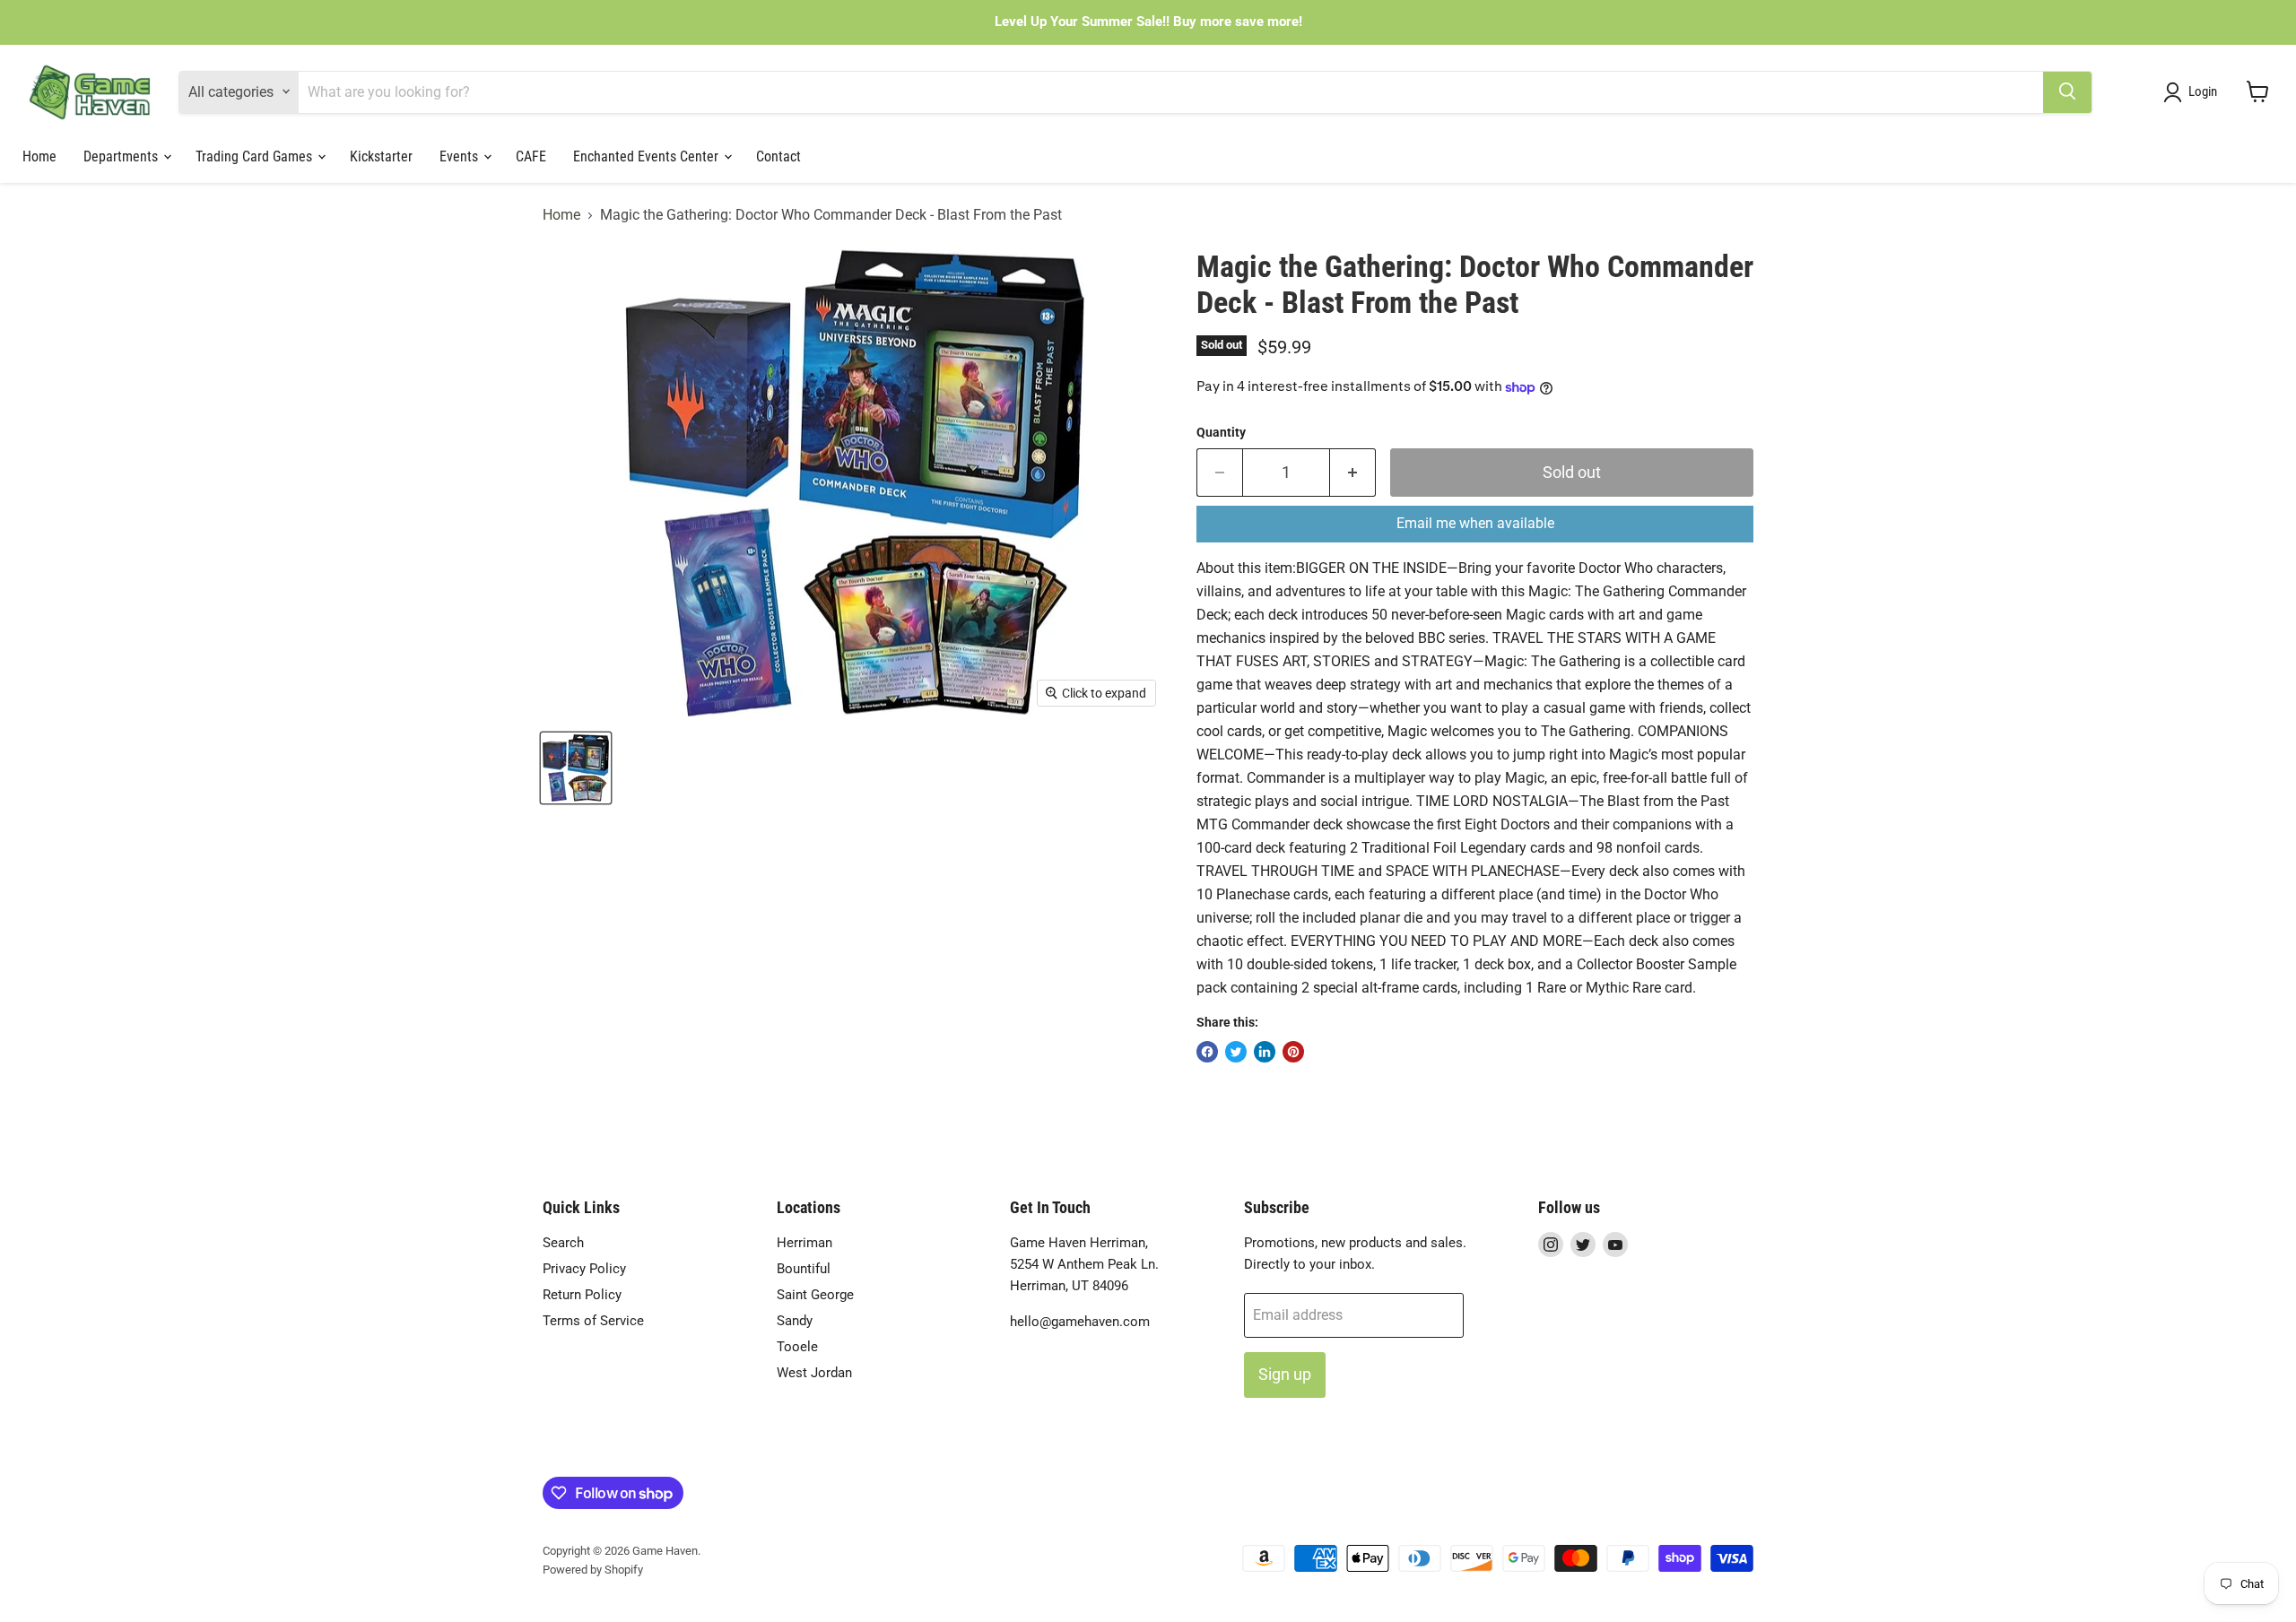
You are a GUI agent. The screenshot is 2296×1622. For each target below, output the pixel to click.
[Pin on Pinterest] (1293, 1052)
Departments (122, 156)
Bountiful (804, 1269)
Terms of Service (593, 1321)
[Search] (2067, 91)
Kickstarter (381, 156)
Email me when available (1475, 523)
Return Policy (582, 1295)
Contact (778, 156)
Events (461, 156)
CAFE (531, 156)
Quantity (1221, 432)
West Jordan (814, 1373)
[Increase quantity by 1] (1353, 473)
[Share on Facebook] (1207, 1052)
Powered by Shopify (593, 1570)
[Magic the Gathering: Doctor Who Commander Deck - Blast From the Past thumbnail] (576, 768)
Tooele (797, 1347)
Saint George (815, 1295)
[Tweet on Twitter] (1236, 1052)
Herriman (804, 1243)
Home (39, 156)
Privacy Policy (584, 1269)
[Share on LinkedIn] (1265, 1052)
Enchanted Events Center (648, 156)
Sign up (1285, 1374)
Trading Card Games (256, 156)
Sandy (795, 1321)
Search (563, 1243)
